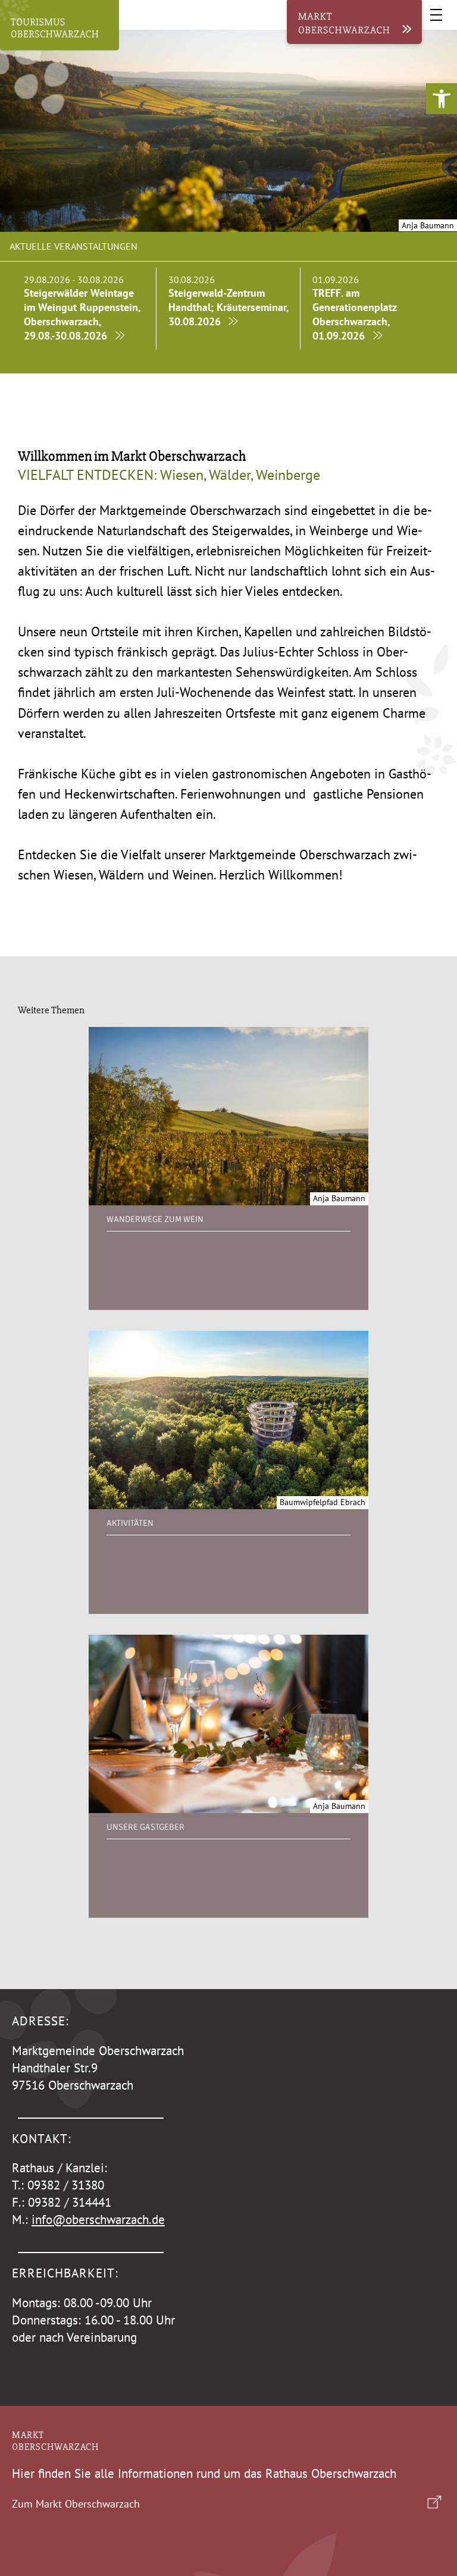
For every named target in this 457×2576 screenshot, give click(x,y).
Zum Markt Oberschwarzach (76, 2504)
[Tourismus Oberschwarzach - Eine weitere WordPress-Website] (60, 28)
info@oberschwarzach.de (98, 2220)
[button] (442, 99)
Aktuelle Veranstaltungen (73, 246)
